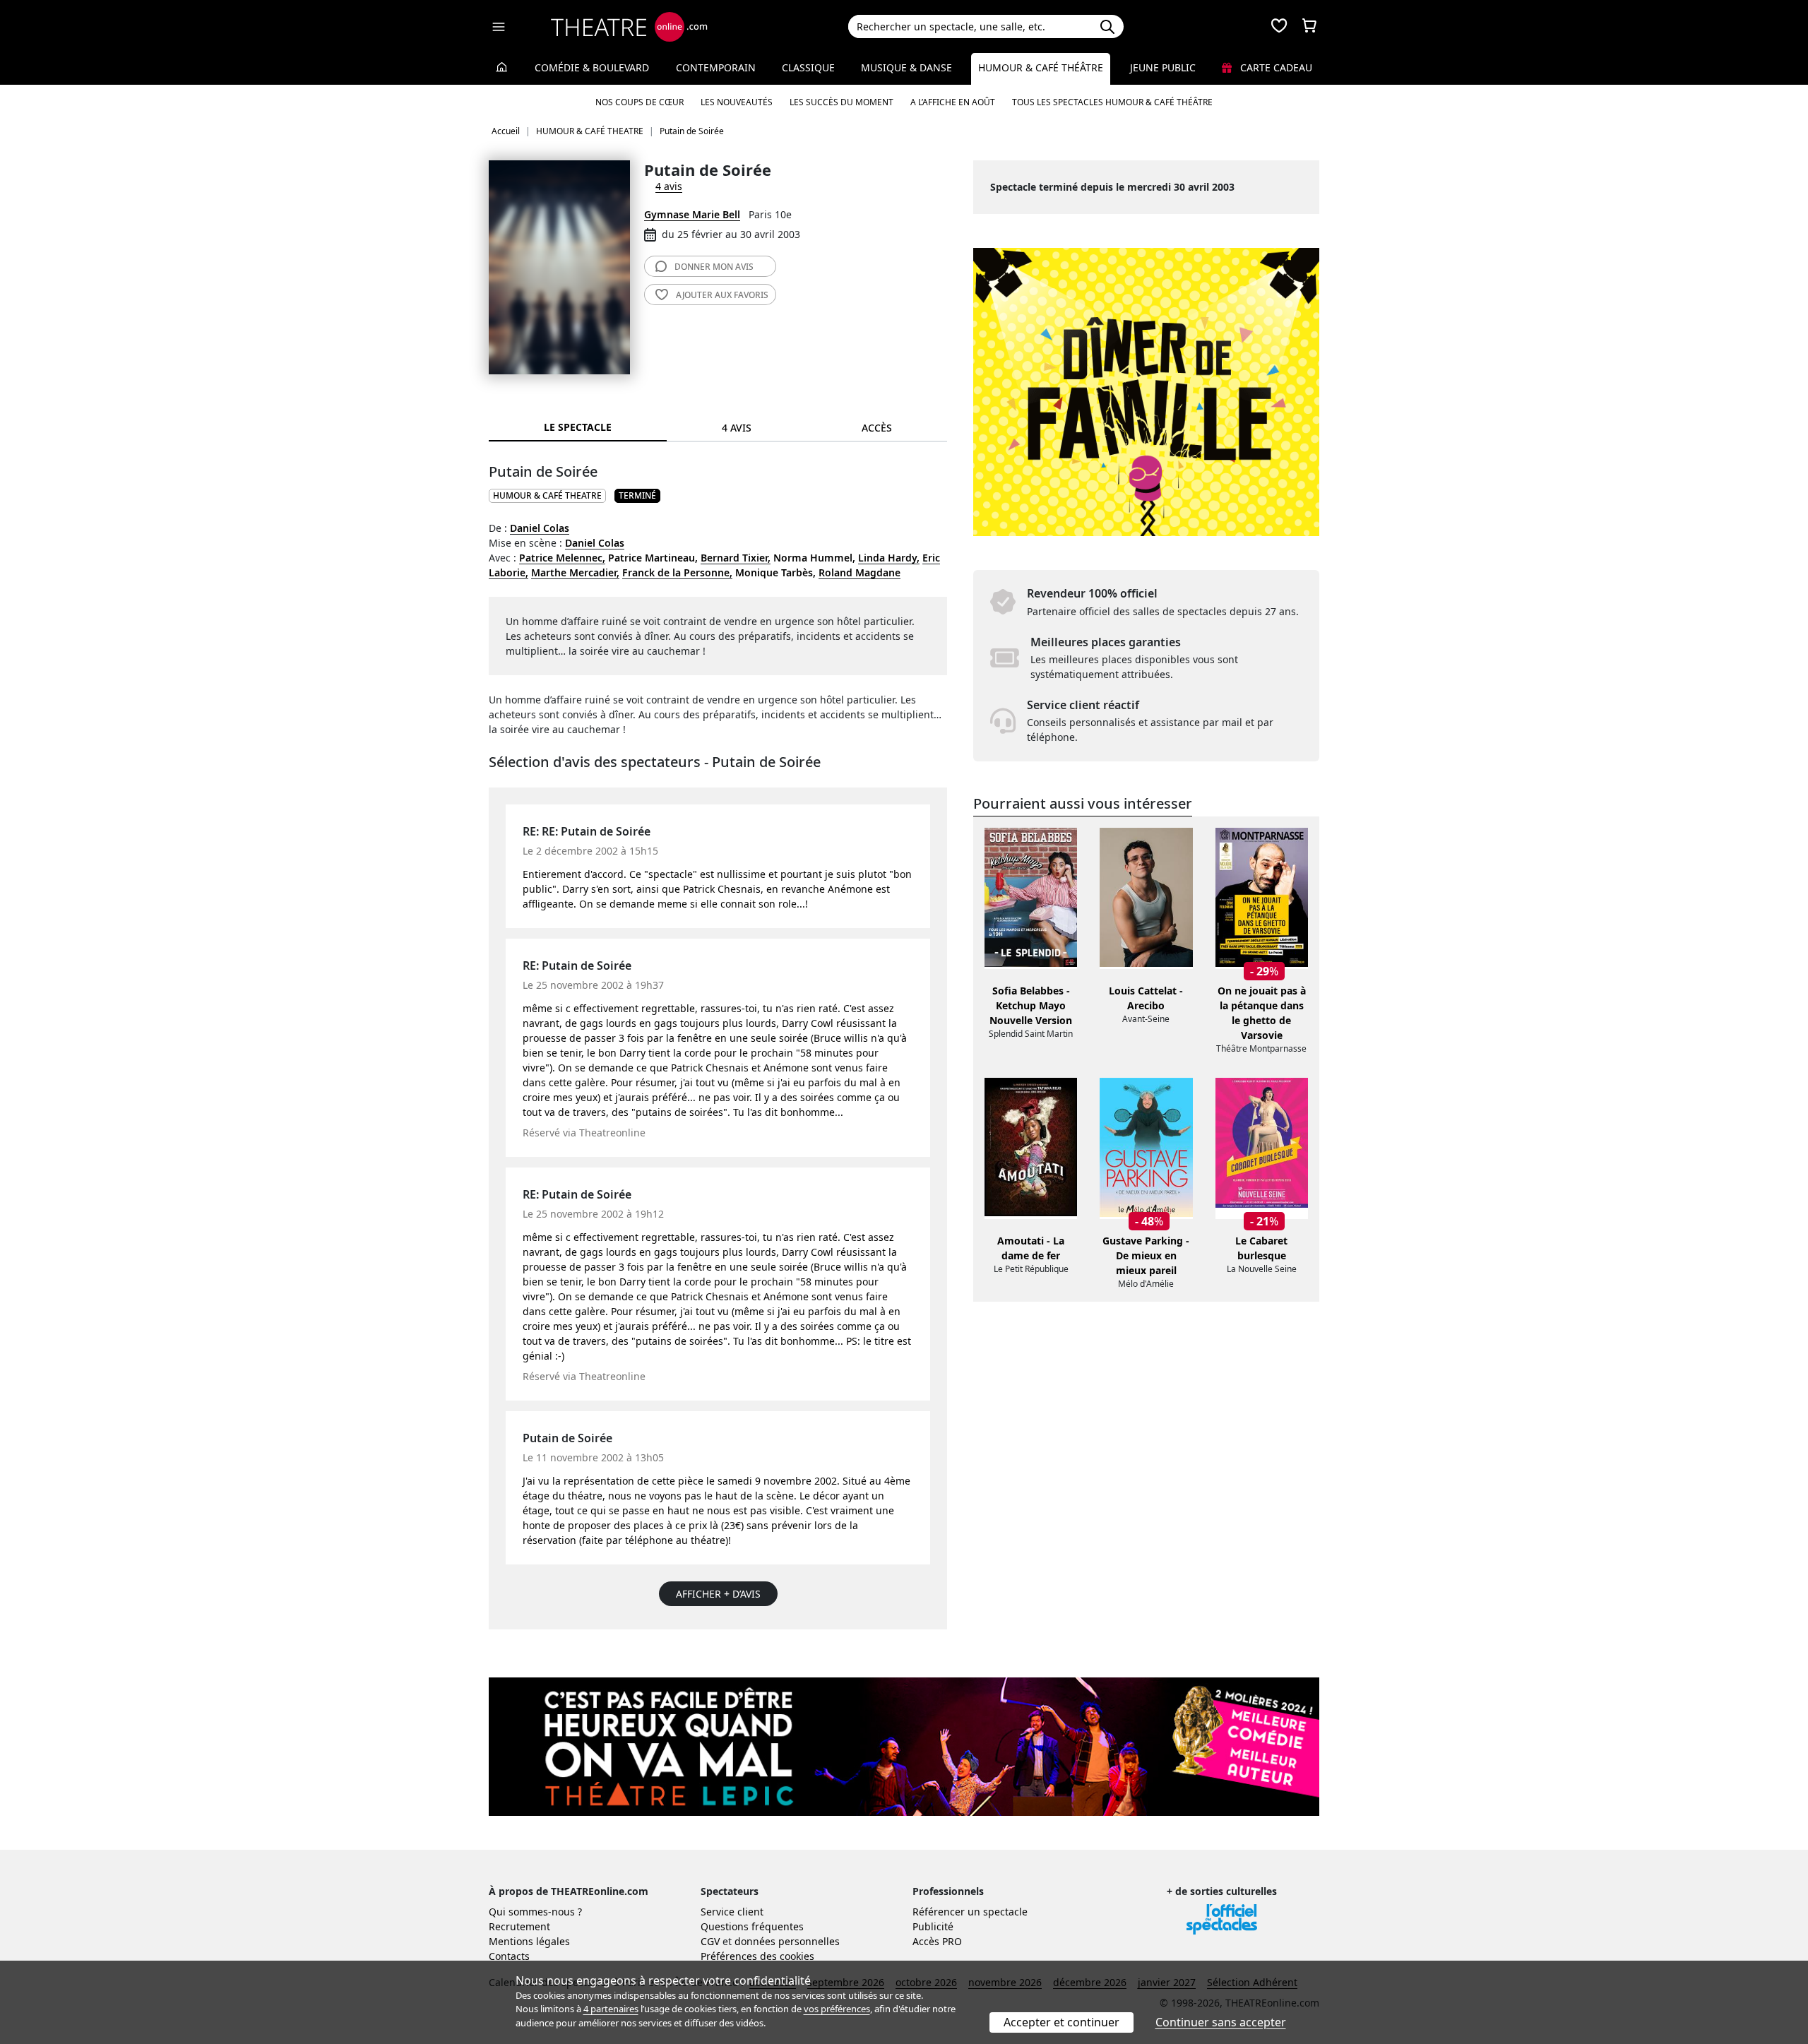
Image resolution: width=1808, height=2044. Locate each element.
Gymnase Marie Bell (692, 214)
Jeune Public (1163, 67)
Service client (732, 1912)
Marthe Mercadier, (575, 572)
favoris (722, 295)
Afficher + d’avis (718, 1594)
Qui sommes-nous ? (535, 1912)
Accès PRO (937, 1941)
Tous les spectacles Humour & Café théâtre (1112, 102)
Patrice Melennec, (562, 558)
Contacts (509, 1956)
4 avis (669, 186)
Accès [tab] (877, 428)
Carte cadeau (1275, 67)
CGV (710, 1941)
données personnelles (787, 1941)
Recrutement (519, 1926)
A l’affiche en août (953, 102)
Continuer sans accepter (1221, 2022)
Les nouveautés (737, 102)
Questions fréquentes (752, 1926)
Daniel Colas (540, 528)
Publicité (933, 1926)
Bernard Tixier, (736, 558)
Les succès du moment (841, 102)
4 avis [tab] (737, 428)
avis (714, 267)
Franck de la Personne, (677, 572)
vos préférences (837, 2009)
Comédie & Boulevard (592, 67)
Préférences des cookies (757, 1956)
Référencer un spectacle (970, 1912)
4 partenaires (611, 2009)
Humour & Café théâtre (1041, 67)
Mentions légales (529, 1941)
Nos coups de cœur (640, 102)
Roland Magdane (860, 572)
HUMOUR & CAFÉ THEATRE (547, 495)
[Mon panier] (1309, 27)
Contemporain (716, 67)
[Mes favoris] (1279, 27)
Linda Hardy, (889, 558)
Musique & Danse (906, 67)
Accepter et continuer (1061, 2022)
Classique (808, 67)
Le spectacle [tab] (578, 427)
